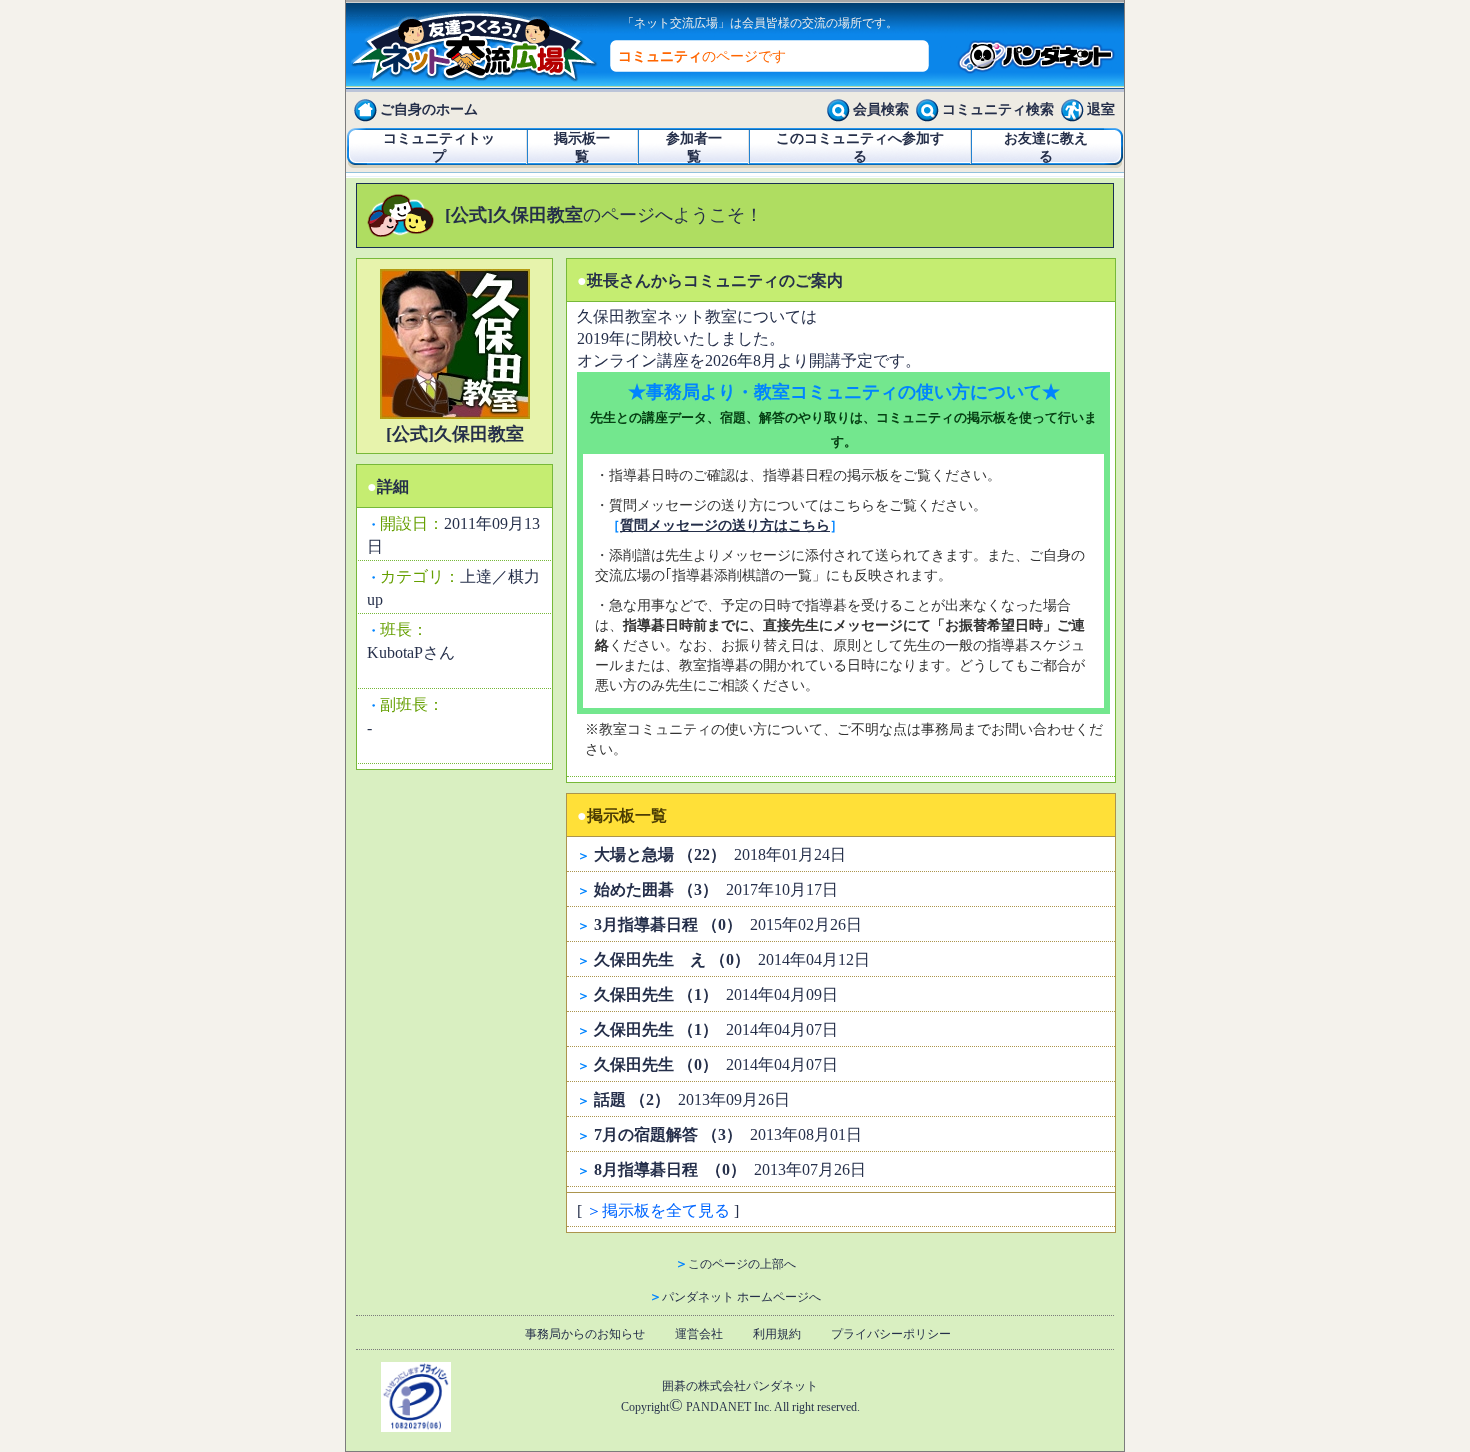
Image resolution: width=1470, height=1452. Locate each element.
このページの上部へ (742, 1264)
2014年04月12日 (732, 959)
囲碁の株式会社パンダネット (740, 1386)
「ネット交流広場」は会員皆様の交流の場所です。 (760, 23)
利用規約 (777, 1334)
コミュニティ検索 (998, 109)
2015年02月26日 (728, 924)
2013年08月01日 (728, 1134)
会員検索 (881, 109)
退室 (1101, 109)
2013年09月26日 (692, 1099)
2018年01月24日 (720, 854)
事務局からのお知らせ (585, 1334)
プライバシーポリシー (891, 1334)
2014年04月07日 (716, 1029)
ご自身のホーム (429, 109)
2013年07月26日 (730, 1169)
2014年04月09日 (716, 994)
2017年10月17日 (716, 889)
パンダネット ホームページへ (741, 1297)
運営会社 (699, 1334)
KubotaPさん (411, 652)
